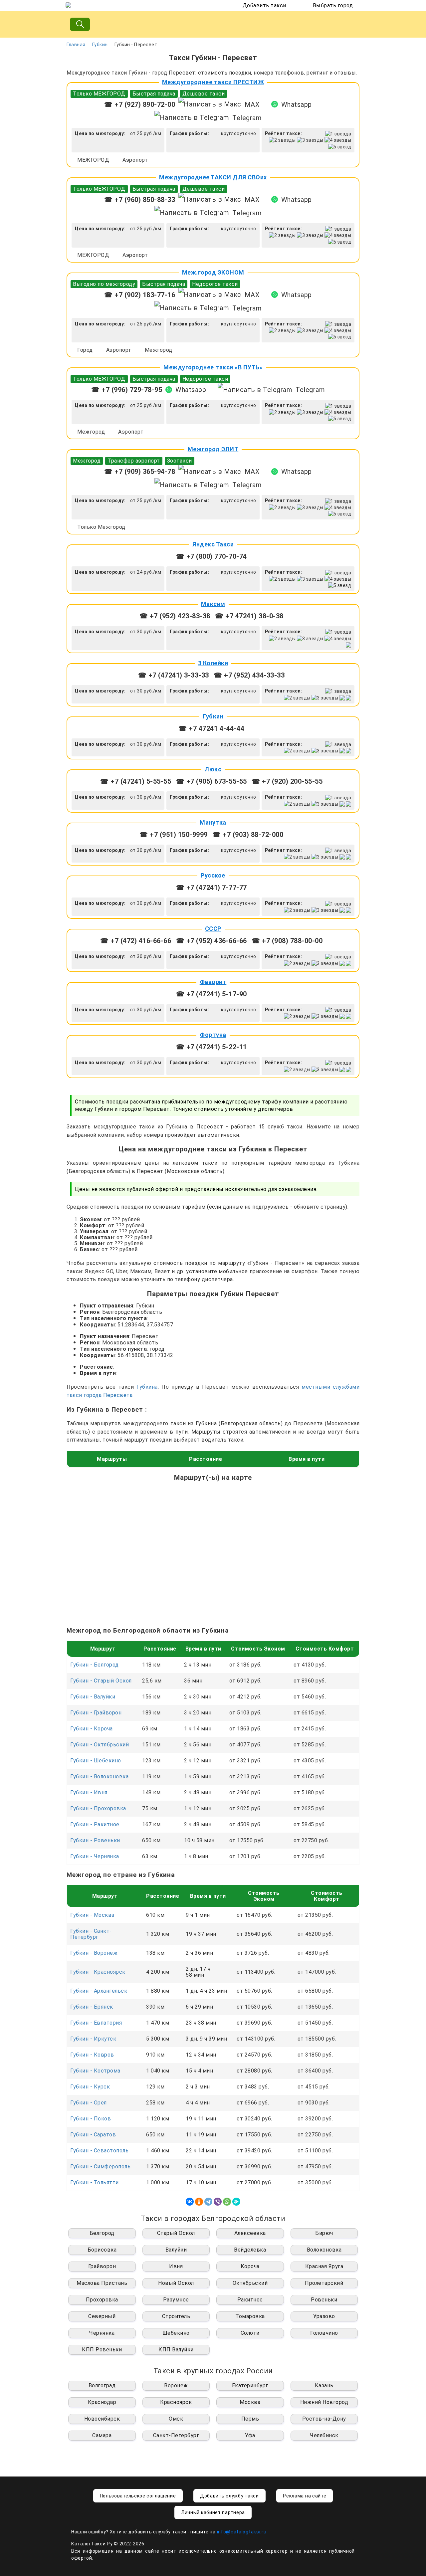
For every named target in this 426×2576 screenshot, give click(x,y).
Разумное (176, 2300)
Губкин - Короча (92, 1729)
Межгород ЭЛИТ (213, 449)
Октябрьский (250, 2283)
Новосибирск (102, 2419)
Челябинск (324, 2435)
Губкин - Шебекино (96, 1761)
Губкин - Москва (92, 1915)
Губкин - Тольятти (95, 2182)
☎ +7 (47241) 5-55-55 (136, 781)
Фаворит (213, 982)
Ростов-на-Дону (324, 2419)
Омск (176, 2419)
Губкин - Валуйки (93, 1697)
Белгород (102, 2233)
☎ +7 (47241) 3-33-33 (174, 675)
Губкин (100, 45)
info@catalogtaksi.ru (242, 2532)
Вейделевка (250, 2250)
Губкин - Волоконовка (99, 1777)
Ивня (176, 2266)
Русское (213, 875)
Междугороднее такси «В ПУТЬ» (213, 367)
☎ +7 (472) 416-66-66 (136, 941)
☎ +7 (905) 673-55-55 (212, 781)
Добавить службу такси (229, 2496)
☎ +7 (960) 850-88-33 (140, 200)
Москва (250, 2402)
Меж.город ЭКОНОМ (213, 272)
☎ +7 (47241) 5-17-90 (212, 994)
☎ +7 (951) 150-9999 (174, 835)
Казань (324, 2385)
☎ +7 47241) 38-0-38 (249, 616)
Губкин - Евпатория (96, 2023)
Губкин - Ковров (92, 2055)
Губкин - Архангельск (99, 1991)
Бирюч (324, 2233)
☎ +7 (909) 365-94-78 (140, 472)
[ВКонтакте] (190, 2202)
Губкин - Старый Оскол (101, 1681)
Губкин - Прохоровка (98, 1808)
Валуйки (176, 2250)
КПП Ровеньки (102, 2350)
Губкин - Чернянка (95, 1856)
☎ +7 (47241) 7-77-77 (212, 888)
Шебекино (176, 2333)
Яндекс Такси (213, 544)
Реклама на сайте (305, 2496)
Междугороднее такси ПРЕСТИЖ (213, 82)
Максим (213, 604)
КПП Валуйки (176, 2350)
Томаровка (250, 2316)
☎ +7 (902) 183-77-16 (140, 295)
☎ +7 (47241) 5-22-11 (212, 1047)
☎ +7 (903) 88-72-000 (248, 835)
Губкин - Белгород (95, 1665)
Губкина (147, 1387)
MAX (252, 104)
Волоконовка (324, 2250)
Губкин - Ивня (89, 1792)
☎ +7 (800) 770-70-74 (212, 556)
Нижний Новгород (324, 2402)
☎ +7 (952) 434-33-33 (249, 675)
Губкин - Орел (89, 2103)
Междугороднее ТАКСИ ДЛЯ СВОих (213, 177)
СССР (213, 929)
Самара (102, 2435)
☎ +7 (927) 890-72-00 (140, 104)
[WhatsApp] (227, 2202)
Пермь (250, 2419)
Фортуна (213, 1035)
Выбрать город (333, 5)
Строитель (176, 2316)
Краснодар (102, 2402)
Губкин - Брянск (92, 2007)
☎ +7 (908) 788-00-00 (287, 941)
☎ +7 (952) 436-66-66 (212, 941)
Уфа (250, 2435)
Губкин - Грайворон (96, 1713)
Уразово (324, 2316)
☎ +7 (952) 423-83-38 (175, 616)
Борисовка (102, 2250)
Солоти (250, 2333)
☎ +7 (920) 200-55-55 (287, 781)
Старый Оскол (176, 2233)
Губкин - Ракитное (95, 1824)
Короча (250, 2266)
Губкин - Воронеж (94, 1953)
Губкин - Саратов (93, 2135)
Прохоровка (102, 2300)
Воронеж (176, 2385)
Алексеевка (250, 2233)
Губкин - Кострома (95, 2071)
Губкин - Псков (91, 2119)
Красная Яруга (324, 2266)
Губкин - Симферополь (100, 2167)
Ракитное (250, 2300)
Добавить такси (264, 5)
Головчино (324, 2333)
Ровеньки (324, 2300)
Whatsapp (297, 104)
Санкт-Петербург (176, 2435)
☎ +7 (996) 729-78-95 (127, 390)
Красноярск (176, 2402)
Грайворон (102, 2266)
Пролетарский (324, 2283)
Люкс (213, 769)
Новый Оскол (176, 2283)
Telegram (247, 118)
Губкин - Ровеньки (95, 1840)
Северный (102, 2316)
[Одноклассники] (199, 2202)
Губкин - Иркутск (93, 2039)
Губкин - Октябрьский (100, 1745)
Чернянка (102, 2333)
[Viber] (218, 2202)
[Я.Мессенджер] (236, 2202)
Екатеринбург (250, 2385)
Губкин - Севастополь (99, 2151)
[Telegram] (208, 2202)
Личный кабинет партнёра (213, 2512)
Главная (76, 45)
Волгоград (102, 2385)
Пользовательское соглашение (138, 2496)
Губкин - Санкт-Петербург (91, 1934)
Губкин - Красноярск (98, 1972)
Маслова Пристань (102, 2283)
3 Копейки (213, 663)
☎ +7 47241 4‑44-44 (211, 728)
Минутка (213, 822)
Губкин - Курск (90, 2087)
